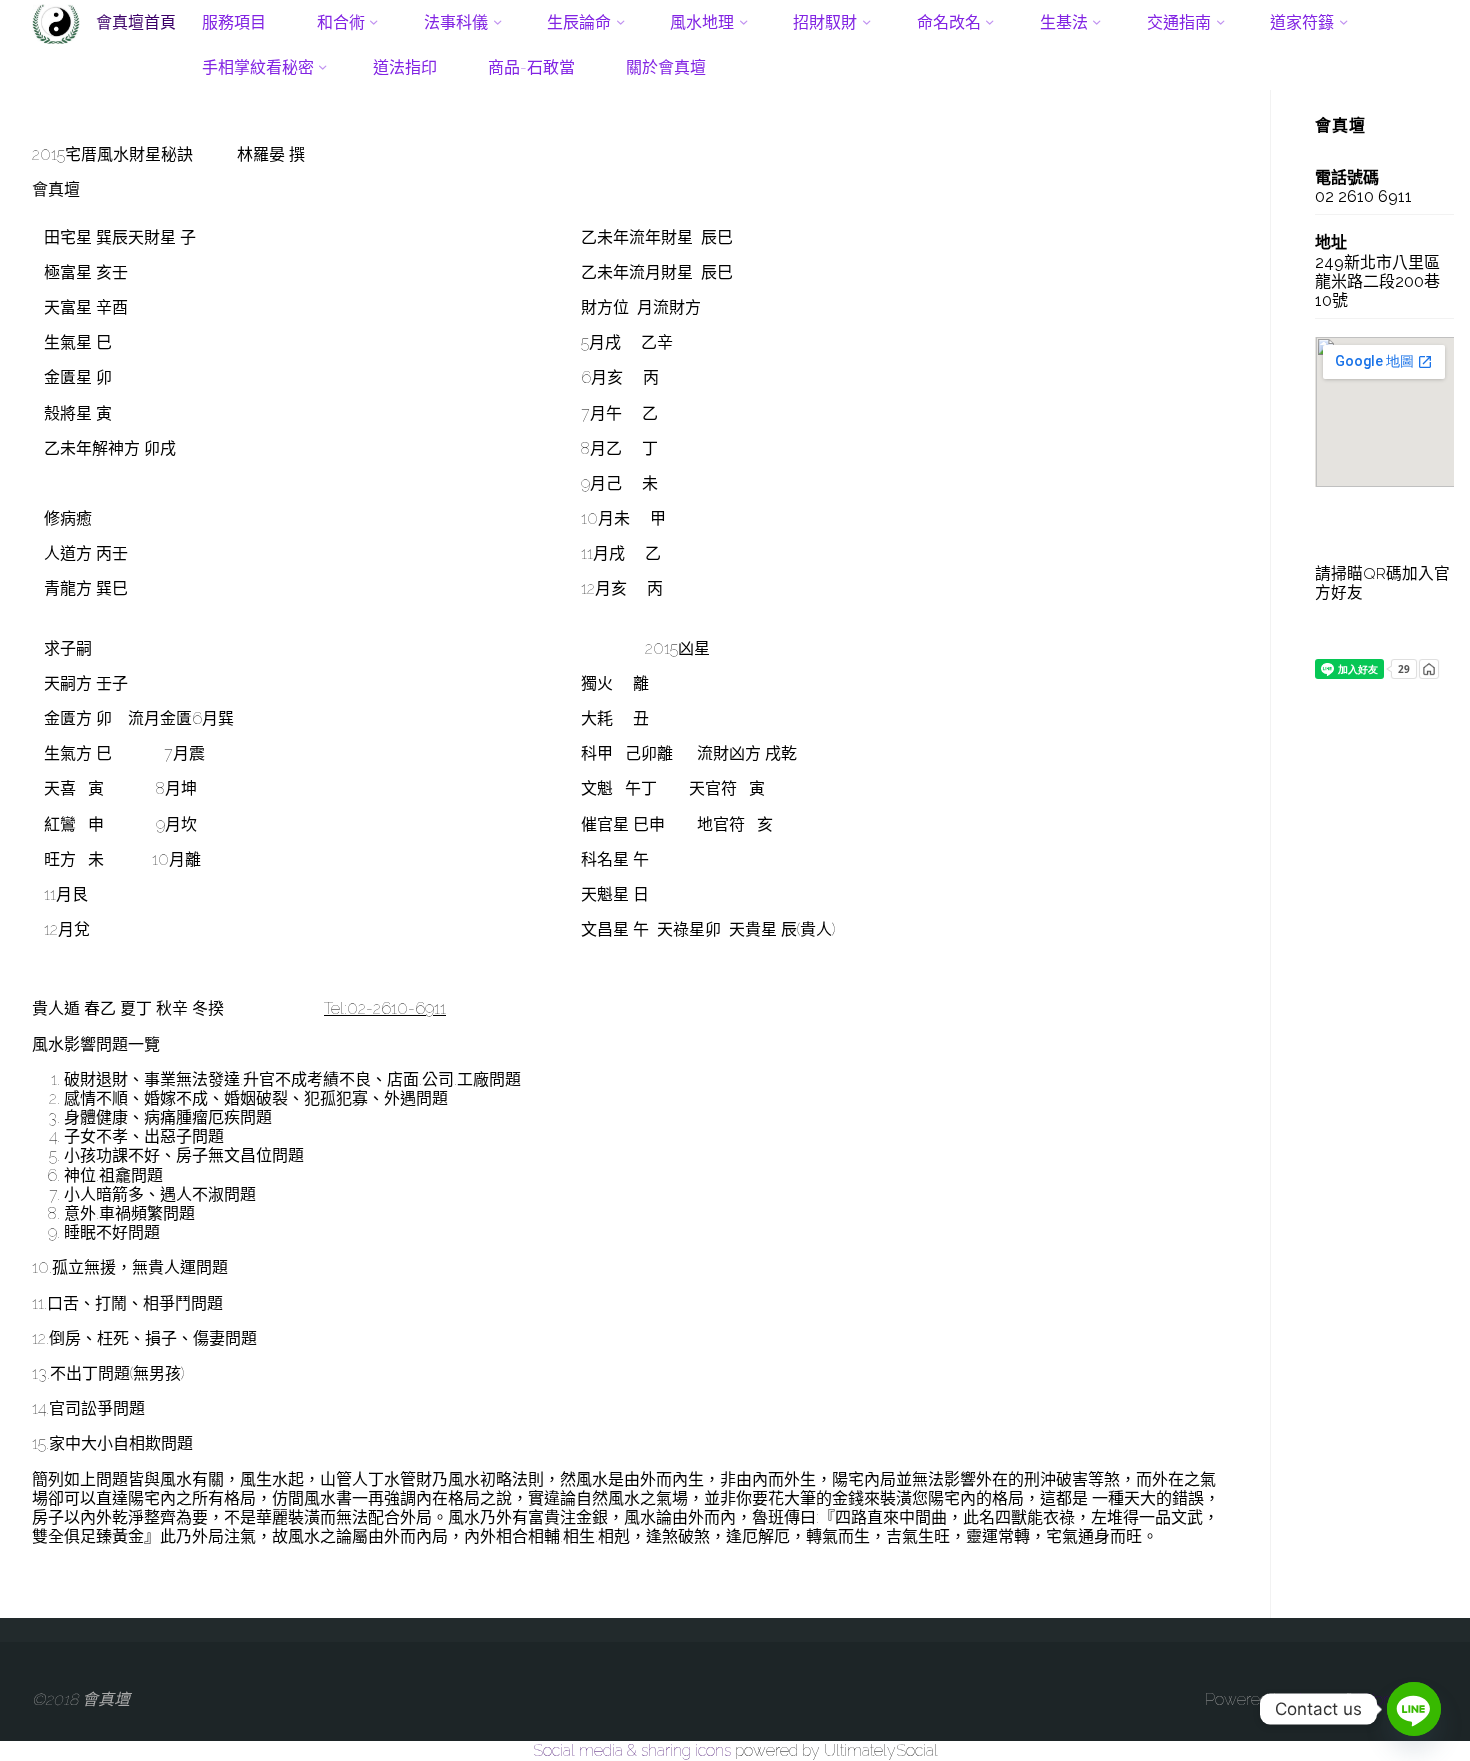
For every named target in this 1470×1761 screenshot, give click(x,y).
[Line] (1414, 1709)
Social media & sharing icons (634, 1750)
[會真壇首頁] (56, 22)
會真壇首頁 (136, 21)
